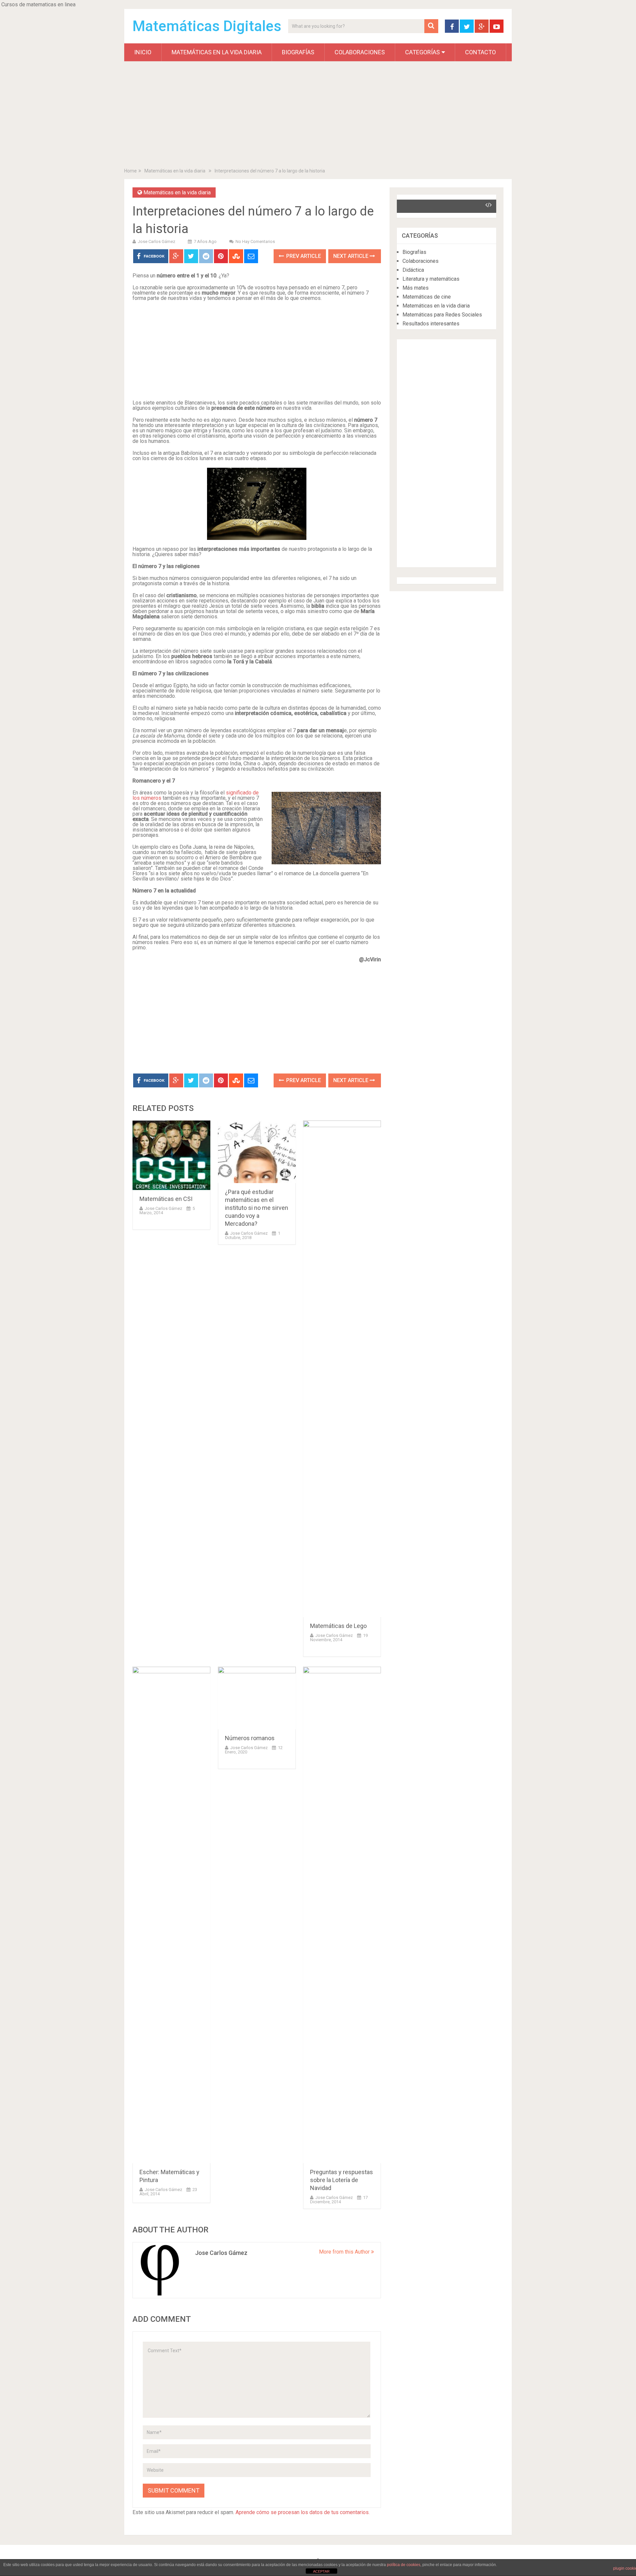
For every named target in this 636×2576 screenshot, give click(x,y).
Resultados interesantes (431, 324)
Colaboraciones (360, 52)
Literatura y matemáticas (431, 279)
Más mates (416, 288)
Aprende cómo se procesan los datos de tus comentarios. (303, 2512)
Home (131, 171)
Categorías (423, 52)
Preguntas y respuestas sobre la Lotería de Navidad (342, 2180)
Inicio (143, 52)
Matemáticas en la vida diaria (217, 52)
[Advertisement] (318, 116)
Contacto (480, 52)
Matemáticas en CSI (166, 1199)
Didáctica (413, 270)
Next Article (351, 256)
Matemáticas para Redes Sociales (442, 315)
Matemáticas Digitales (207, 26)
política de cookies (404, 2565)
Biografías (298, 52)
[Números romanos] (257, 1698)
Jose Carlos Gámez (157, 241)
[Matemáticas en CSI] (171, 1155)
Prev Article (303, 256)
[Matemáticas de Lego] (342, 1369)
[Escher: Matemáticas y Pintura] (171, 1915)
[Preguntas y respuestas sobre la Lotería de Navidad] (342, 1915)
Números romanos (250, 1738)
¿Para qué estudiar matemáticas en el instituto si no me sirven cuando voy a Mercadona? (257, 1208)
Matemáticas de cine (427, 297)
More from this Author (345, 2252)
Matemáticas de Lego (338, 1626)
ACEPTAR (321, 2571)
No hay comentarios (255, 241)
